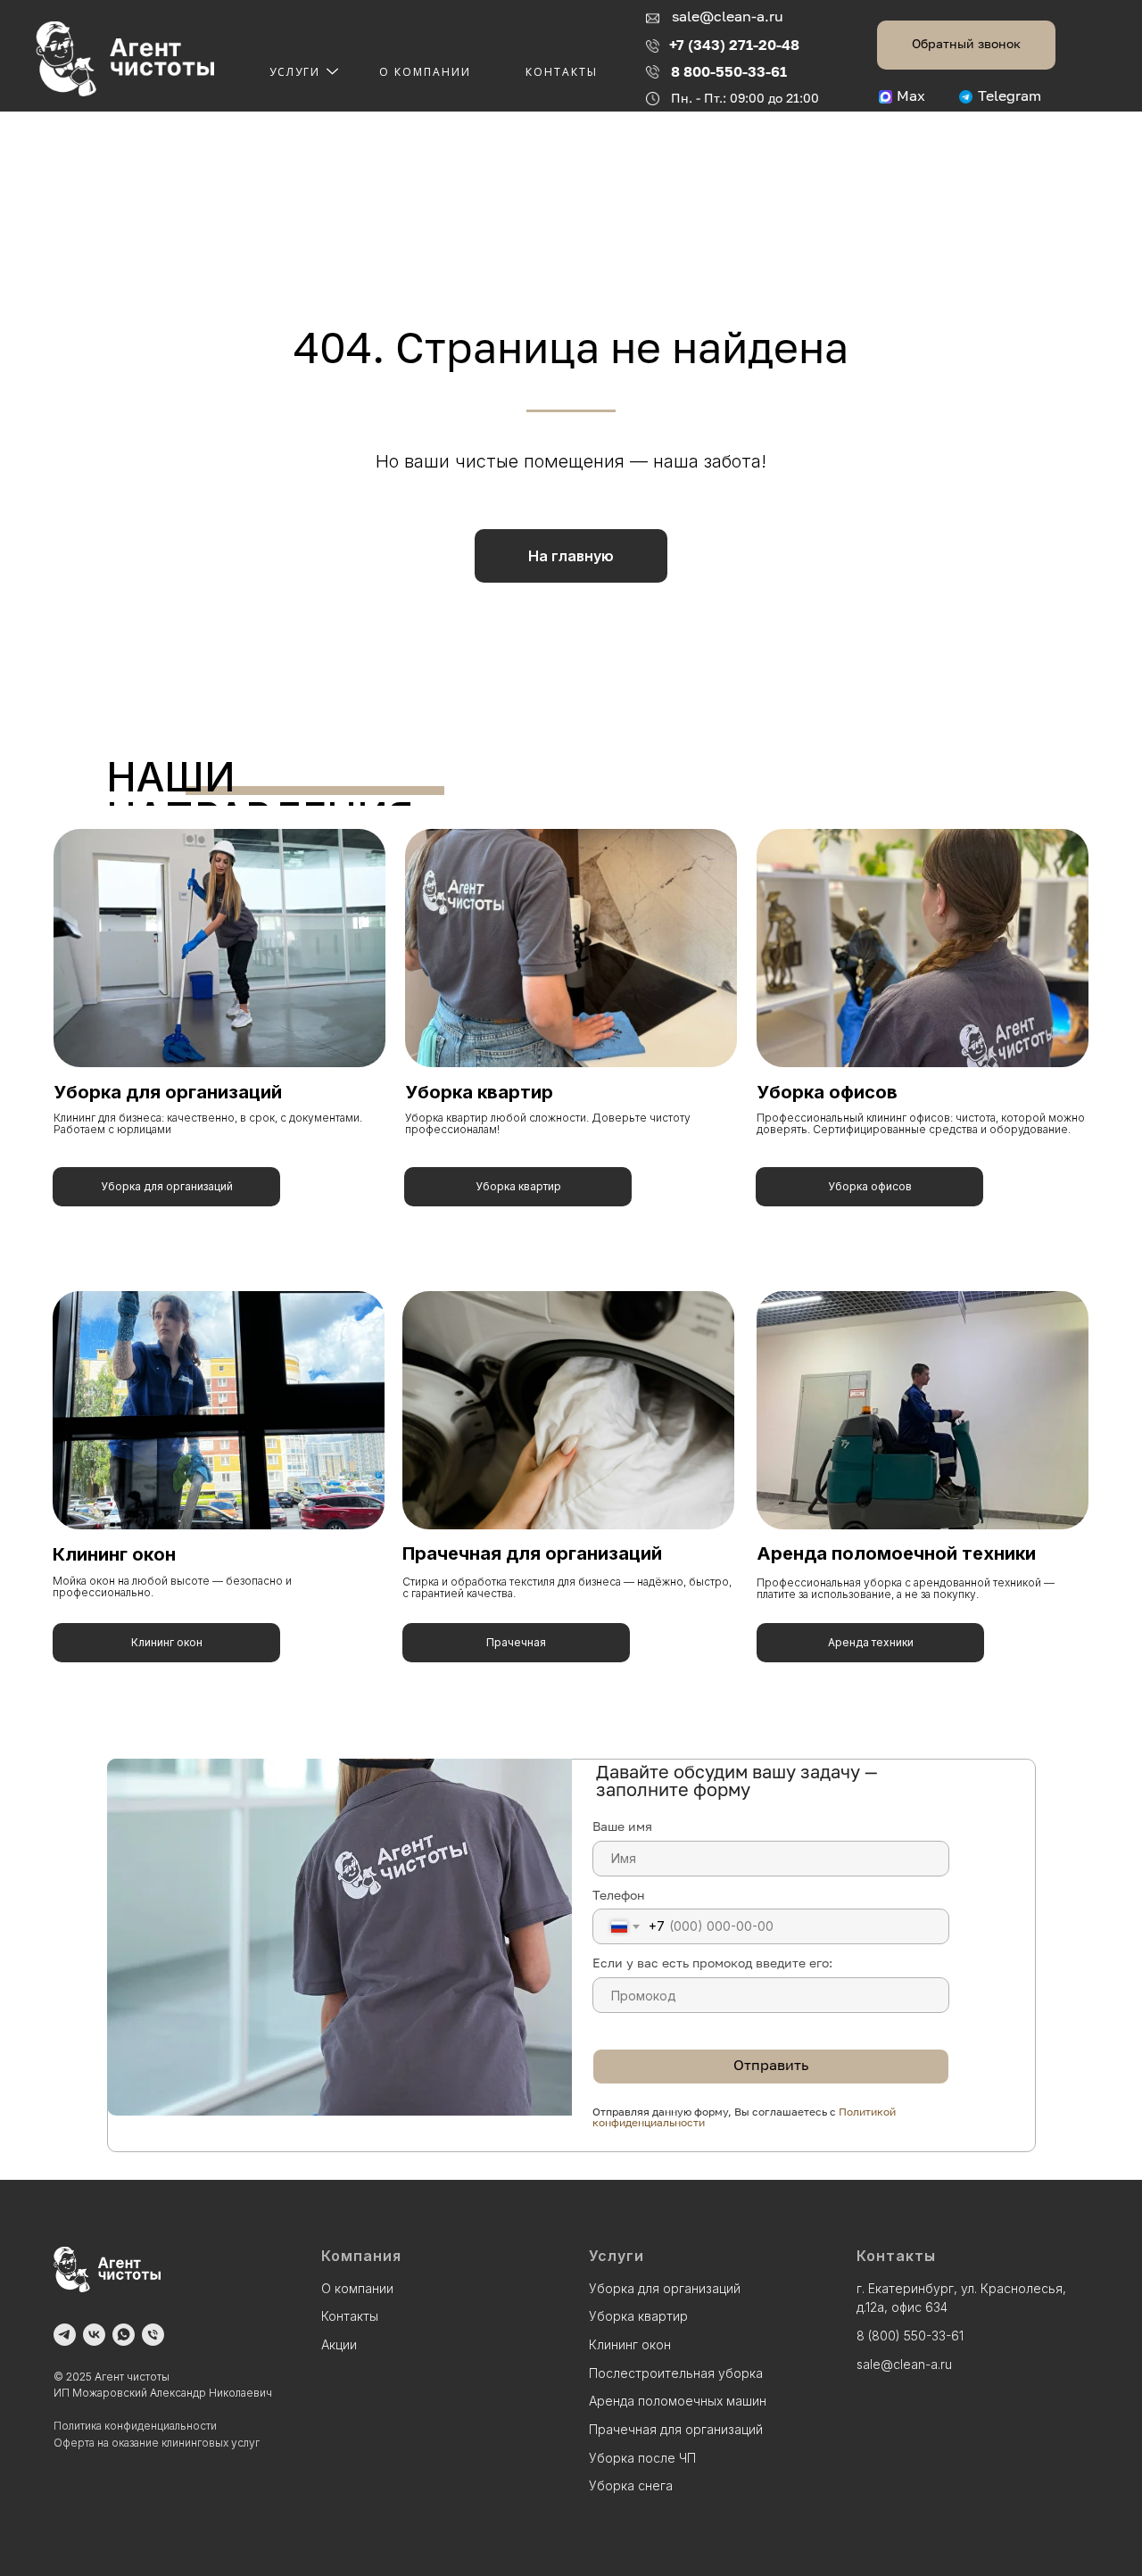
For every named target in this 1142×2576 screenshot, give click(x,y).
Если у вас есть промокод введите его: (712, 1963)
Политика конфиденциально (127, 2426)
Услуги (295, 72)
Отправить (771, 2067)
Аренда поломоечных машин (678, 2401)
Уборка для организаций (168, 1092)
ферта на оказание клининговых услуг (161, 2443)
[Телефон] (153, 2335)
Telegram (1010, 97)
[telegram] (65, 2335)
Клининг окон (114, 1554)
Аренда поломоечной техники (896, 1553)
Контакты (562, 72)
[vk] (94, 2335)
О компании (425, 72)
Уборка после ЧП (642, 2458)
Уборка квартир (479, 1092)
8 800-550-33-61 (729, 71)
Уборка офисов (827, 1092)
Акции (339, 2344)
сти (208, 2426)
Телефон (619, 1895)
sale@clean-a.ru (728, 18)
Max (911, 97)
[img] (571, 948)
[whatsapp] (124, 2335)
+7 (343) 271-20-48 (734, 45)
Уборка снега (631, 2485)
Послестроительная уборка (676, 2373)
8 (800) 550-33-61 (910, 2336)
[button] (966, 45)
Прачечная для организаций (532, 1553)
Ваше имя (622, 1826)
